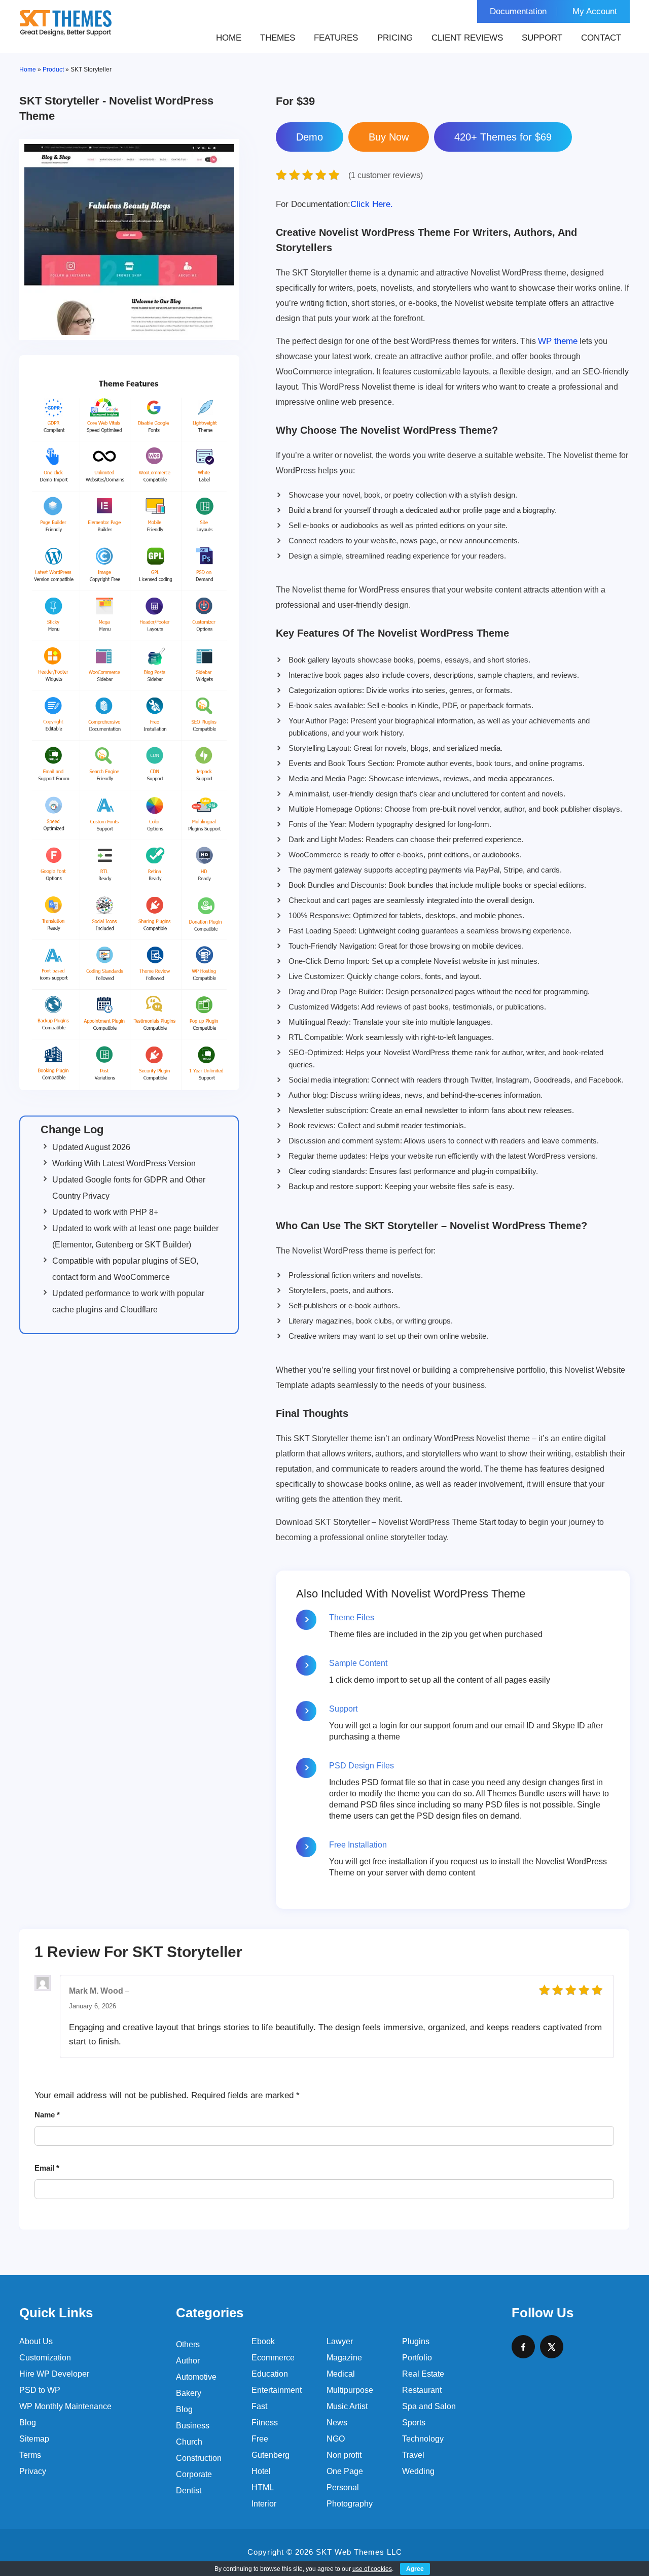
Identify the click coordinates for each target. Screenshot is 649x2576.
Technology (423, 2439)
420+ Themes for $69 (503, 137)
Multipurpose (350, 2390)
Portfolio (417, 2358)
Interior (264, 2504)
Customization (45, 2358)
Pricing (395, 38)
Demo (310, 137)
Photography (350, 2504)
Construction (199, 2458)
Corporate (194, 2474)
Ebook (263, 2341)
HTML (263, 2487)
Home (229, 38)
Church (189, 2442)
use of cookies (372, 2569)
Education (270, 2374)
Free (260, 2439)
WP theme (558, 341)
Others (188, 2344)
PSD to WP (40, 2390)
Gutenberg (271, 2455)
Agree (415, 2569)
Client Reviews (467, 38)
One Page (345, 2471)
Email (47, 2168)
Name (47, 2115)
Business (193, 2426)
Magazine (344, 2358)
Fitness (265, 2423)
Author (188, 2361)
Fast (259, 2406)
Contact (601, 38)
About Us (36, 2341)
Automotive (196, 2377)
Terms (30, 2455)
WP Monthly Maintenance (65, 2406)
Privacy (33, 2471)
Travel (413, 2455)
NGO (336, 2439)
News (337, 2423)
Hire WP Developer (54, 2374)
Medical (341, 2374)
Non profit (344, 2455)
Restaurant (422, 2390)
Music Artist (347, 2406)
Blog (28, 2423)
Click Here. (334, 204)
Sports (414, 2423)
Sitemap (34, 2439)
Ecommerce (273, 2358)
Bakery (189, 2393)
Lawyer (340, 2341)
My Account (595, 11)
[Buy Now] (389, 137)
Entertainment (277, 2390)
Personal (343, 2487)
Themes (278, 38)
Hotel (261, 2471)
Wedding (418, 2471)
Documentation (518, 11)
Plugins (416, 2341)
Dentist (189, 2491)
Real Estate (423, 2374)
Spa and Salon (429, 2406)
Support (542, 38)
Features (336, 38)
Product (53, 69)
